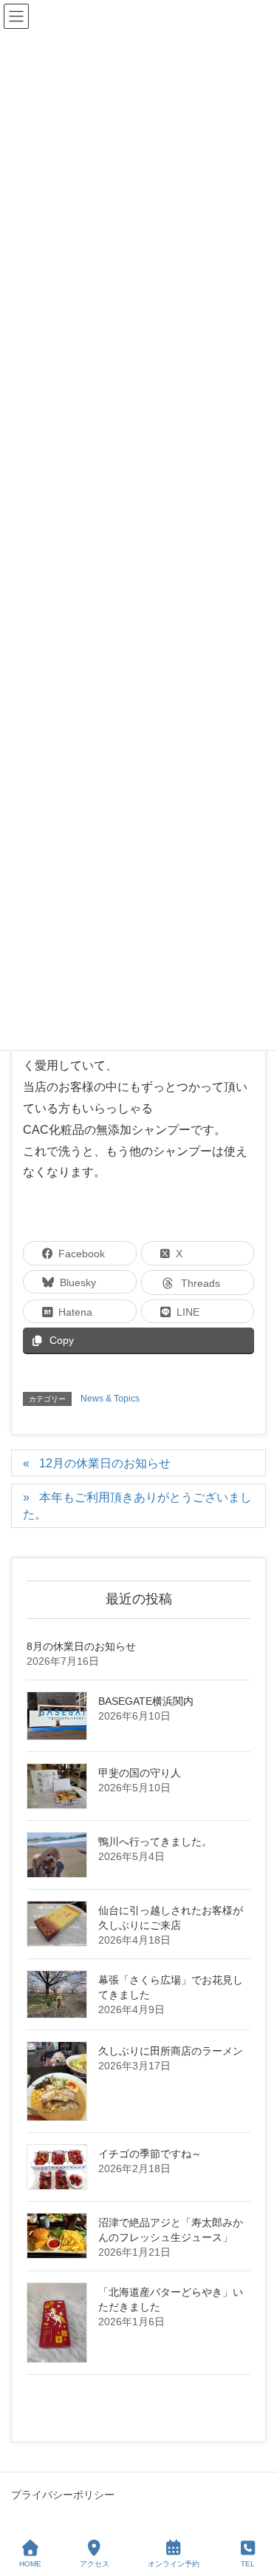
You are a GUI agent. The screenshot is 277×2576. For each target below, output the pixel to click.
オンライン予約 (174, 2564)
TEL (248, 2564)
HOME (30, 2564)
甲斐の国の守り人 (140, 1773)
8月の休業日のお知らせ (81, 1646)
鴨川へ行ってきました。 (155, 1842)
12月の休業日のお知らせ (105, 1463)
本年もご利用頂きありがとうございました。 (137, 1506)
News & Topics (110, 1399)
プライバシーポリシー (63, 2495)
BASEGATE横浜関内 (146, 1701)
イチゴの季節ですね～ (150, 2154)
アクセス (95, 2564)
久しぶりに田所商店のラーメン (171, 2051)
